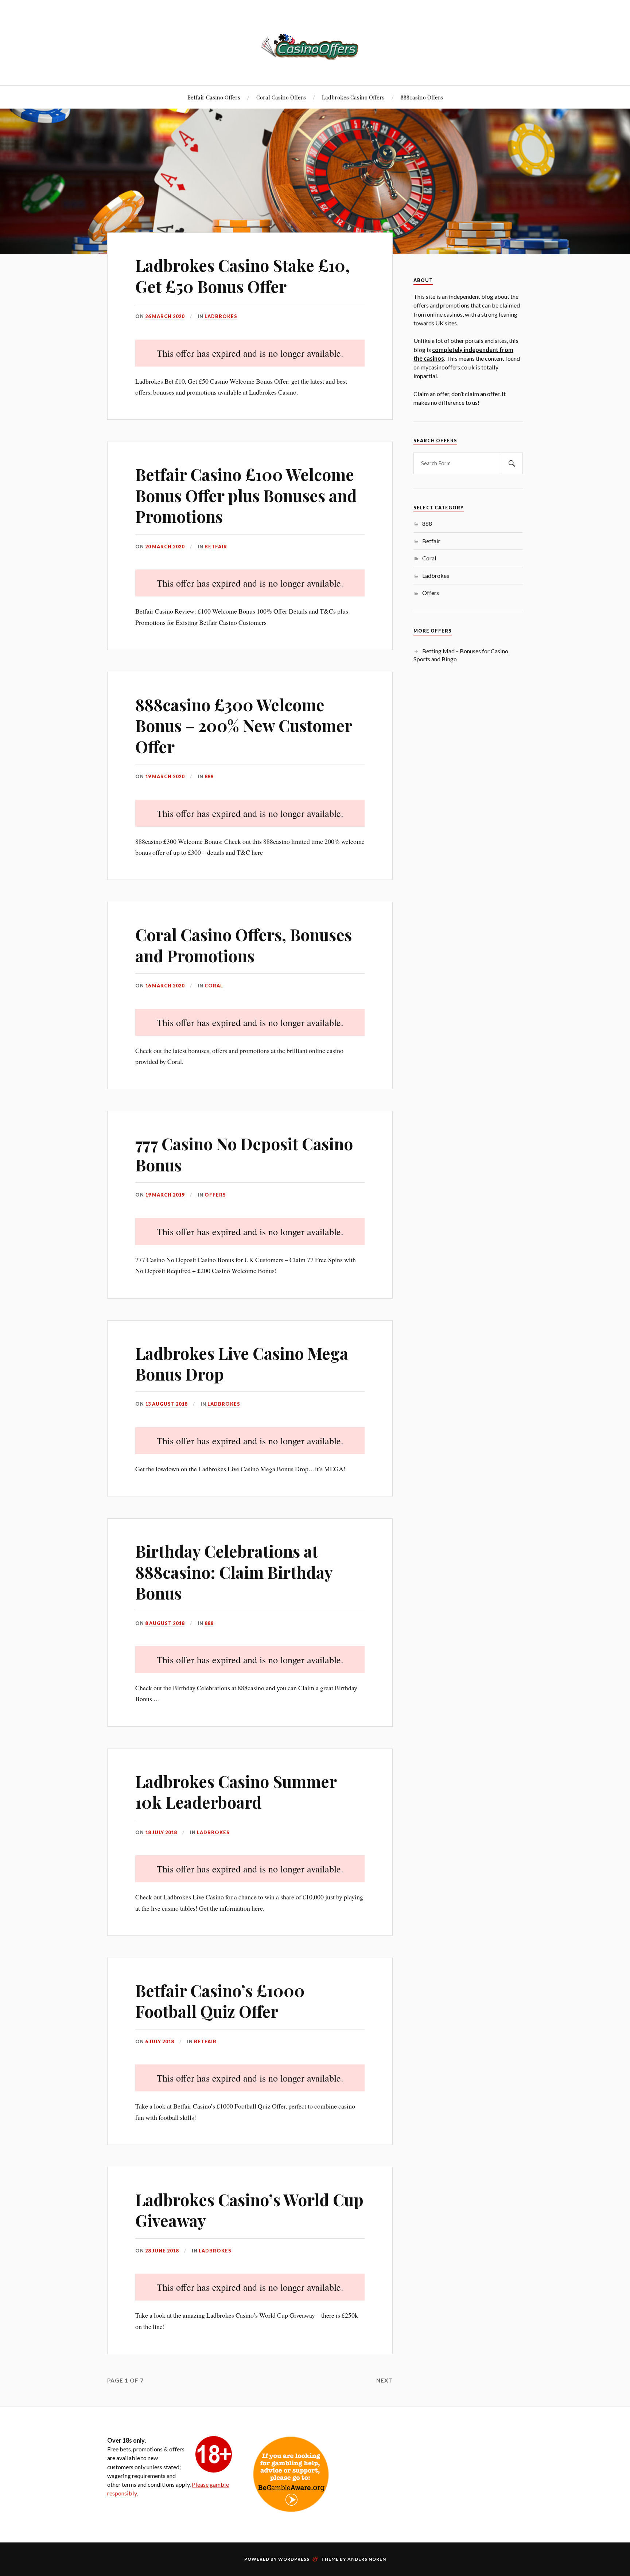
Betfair (216, 547)
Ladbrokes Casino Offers (353, 97)
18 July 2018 (161, 1832)
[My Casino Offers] (315, 46)
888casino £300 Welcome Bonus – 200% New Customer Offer (244, 725)
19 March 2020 (165, 776)
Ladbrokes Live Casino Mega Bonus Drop (242, 1363)
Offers (215, 1195)
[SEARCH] (512, 463)
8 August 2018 (165, 1623)
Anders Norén (367, 2559)
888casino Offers (422, 97)
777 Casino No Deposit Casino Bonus (244, 1154)
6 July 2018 (160, 2041)
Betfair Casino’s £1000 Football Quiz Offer (220, 2001)
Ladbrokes (221, 316)
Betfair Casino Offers (214, 97)
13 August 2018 (166, 1404)
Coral (214, 986)
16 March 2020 (165, 986)
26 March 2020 (165, 316)
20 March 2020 (165, 547)
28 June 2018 (162, 2251)
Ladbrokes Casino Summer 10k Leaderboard (236, 1792)
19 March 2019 (165, 1195)
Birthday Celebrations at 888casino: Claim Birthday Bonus (234, 1572)
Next (384, 2380)
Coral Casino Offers (281, 97)
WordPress (294, 2559)
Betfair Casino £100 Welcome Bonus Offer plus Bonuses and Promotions (246, 495)
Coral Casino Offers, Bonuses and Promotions (244, 945)
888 (209, 776)
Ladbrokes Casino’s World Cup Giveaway (249, 2210)
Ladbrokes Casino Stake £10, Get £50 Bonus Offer (242, 275)
